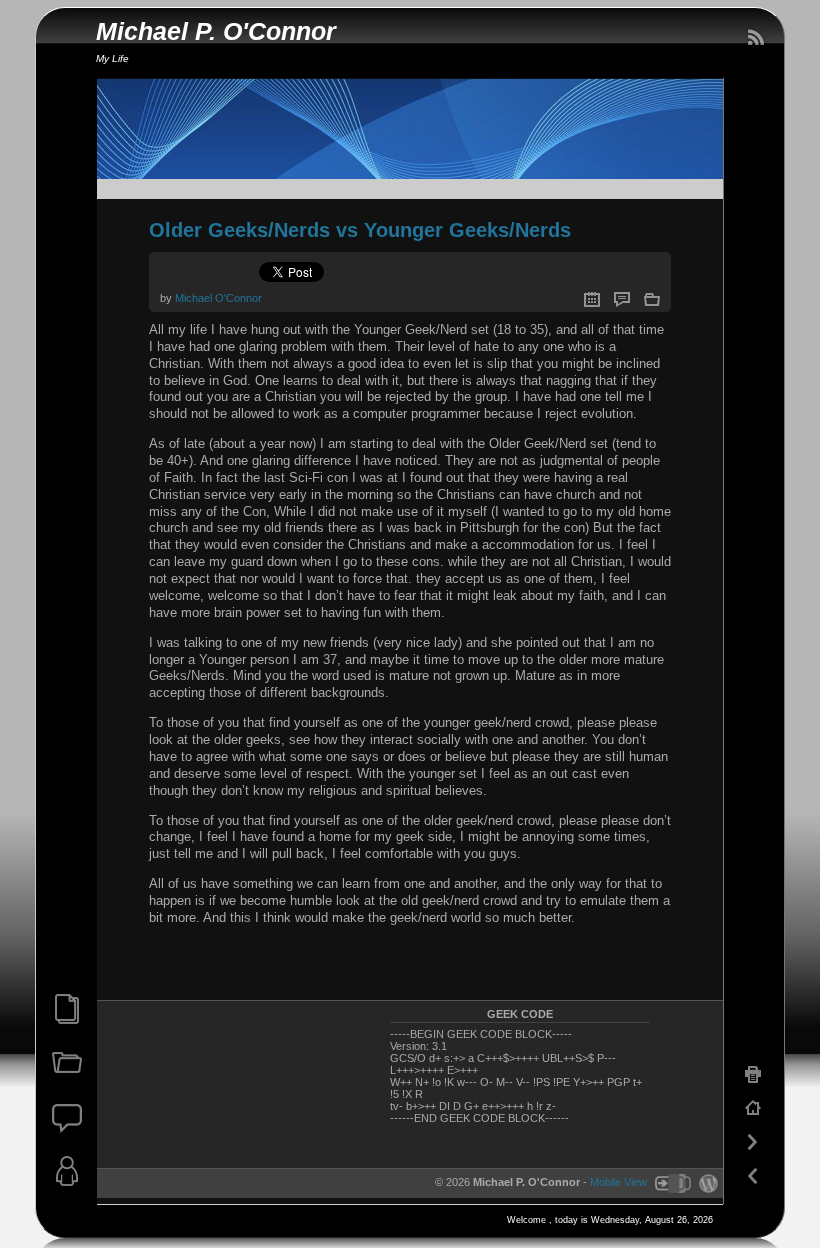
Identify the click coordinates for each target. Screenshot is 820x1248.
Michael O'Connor (218, 298)
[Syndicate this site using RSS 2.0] (755, 38)
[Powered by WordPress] (706, 1182)
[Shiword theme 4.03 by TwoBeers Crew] (672, 1182)
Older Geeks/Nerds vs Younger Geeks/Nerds (360, 230)
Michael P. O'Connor (216, 31)
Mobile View (618, 1182)
